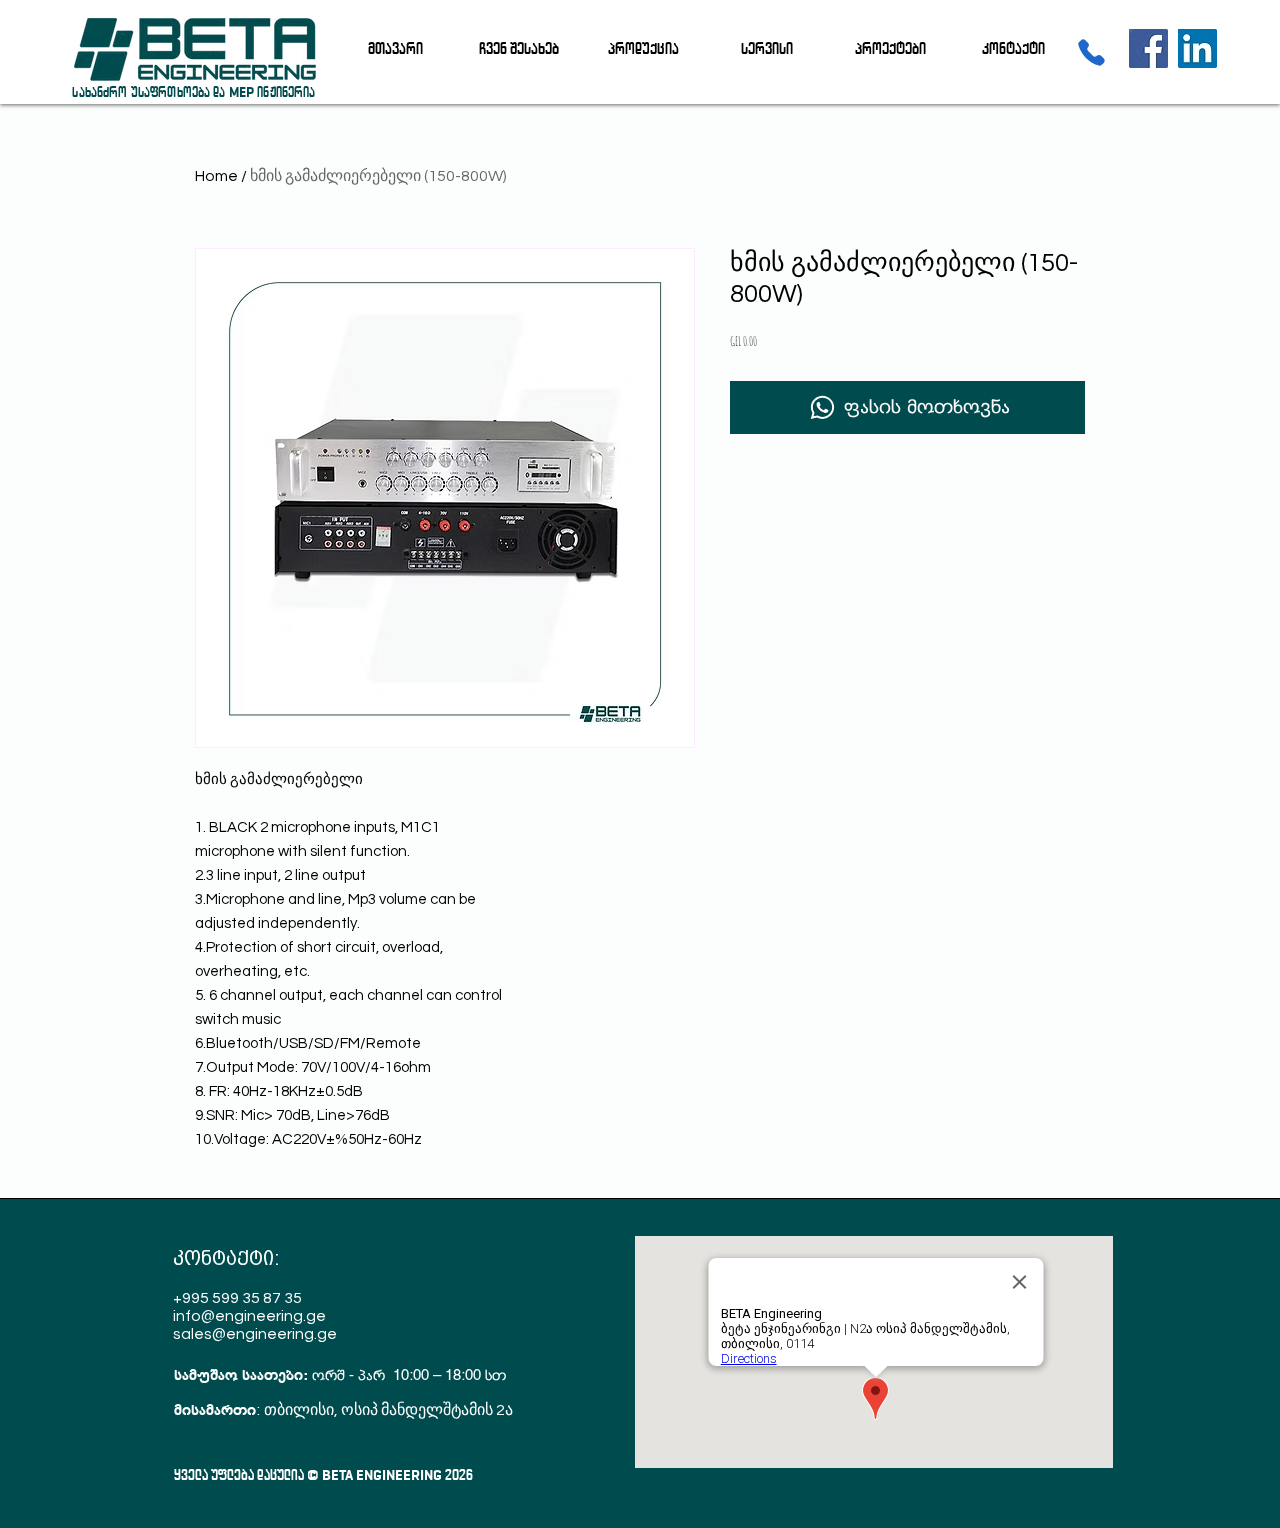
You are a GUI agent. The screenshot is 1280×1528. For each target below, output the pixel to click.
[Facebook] (1148, 48)
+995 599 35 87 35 (237, 1298)
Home (216, 176)
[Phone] (1091, 52)
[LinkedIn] (1197, 48)
